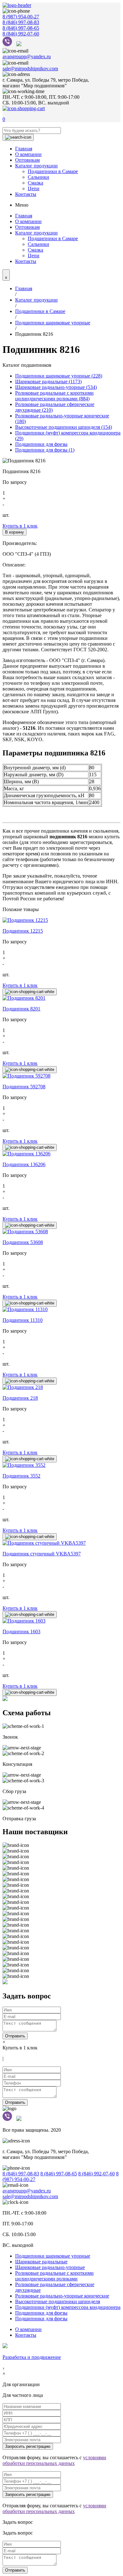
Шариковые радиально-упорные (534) (56, 387)
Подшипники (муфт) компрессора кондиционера (68, 2307)
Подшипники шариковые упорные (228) (59, 376)
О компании (28, 154)
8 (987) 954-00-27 (21, 17)
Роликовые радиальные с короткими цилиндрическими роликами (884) (54, 396)
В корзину (15, 532)
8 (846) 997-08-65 (21, 28)
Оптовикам (27, 160)
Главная (24, 149)
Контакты (26, 194)
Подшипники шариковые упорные (53, 323)
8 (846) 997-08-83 (21, 22)
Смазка (35, 183)
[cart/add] (30, 992)
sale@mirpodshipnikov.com (30, 69)
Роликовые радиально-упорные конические (62, 2296)
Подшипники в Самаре (53, 171)
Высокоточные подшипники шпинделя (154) (64, 427)
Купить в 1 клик (20, 526)
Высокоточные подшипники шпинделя (58, 2301)
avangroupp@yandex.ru (27, 56)
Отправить (15, 2036)
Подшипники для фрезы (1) (45, 450)
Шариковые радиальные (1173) (48, 381)
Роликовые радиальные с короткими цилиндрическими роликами (54, 2276)
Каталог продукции (36, 166)
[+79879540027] (9, 44)
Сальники (38, 177)
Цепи (34, 188)
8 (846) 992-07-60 (21, 34)
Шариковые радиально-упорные (50, 2267)
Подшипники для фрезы (41, 444)
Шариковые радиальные (41, 2262)
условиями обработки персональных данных (54, 2460)
